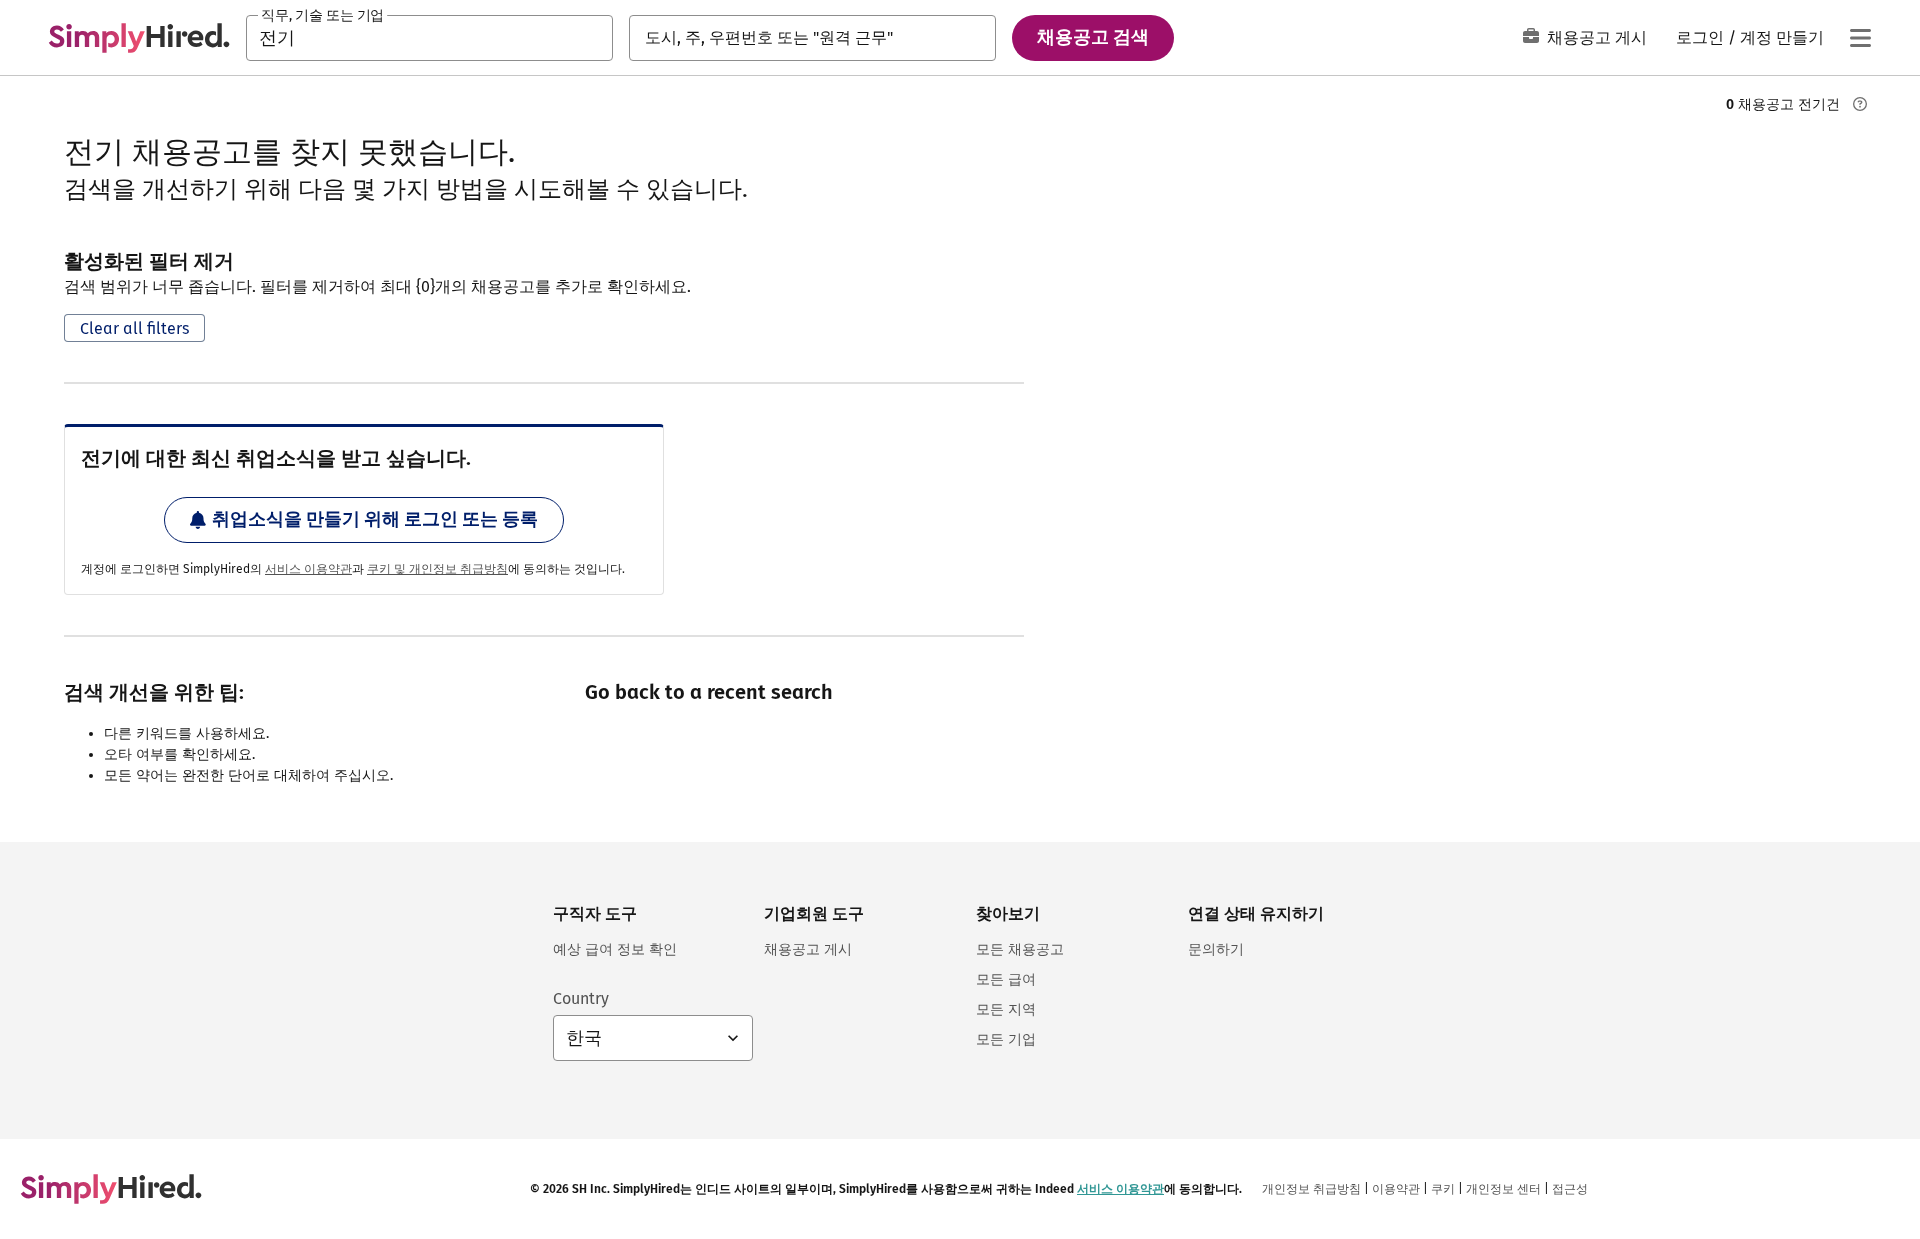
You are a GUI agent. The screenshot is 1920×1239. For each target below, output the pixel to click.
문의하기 (1216, 949)
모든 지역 (1006, 1009)
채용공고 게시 (1597, 37)
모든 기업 (1006, 1039)
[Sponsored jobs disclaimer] (1860, 104)
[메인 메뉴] (1860, 38)
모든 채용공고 (1020, 949)
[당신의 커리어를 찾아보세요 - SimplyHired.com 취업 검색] (139, 38)
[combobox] (429, 38)
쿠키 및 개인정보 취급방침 (437, 569)
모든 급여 (1006, 979)
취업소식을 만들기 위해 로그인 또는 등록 (375, 519)
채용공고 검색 (1093, 37)
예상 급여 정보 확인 (615, 949)
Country (581, 998)
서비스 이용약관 (308, 569)
